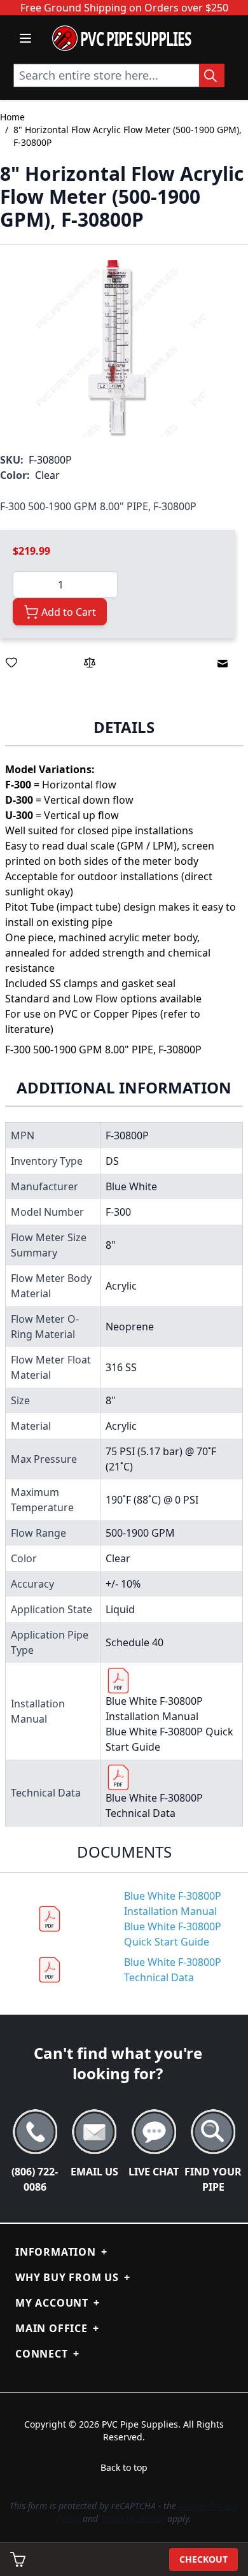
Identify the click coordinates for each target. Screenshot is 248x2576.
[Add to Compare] (90, 662)
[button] (118, 348)
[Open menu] (25, 38)
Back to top (124, 2467)
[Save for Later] (11, 662)
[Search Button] (212, 75)
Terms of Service (133, 2518)
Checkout (203, 2559)
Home (12, 117)
